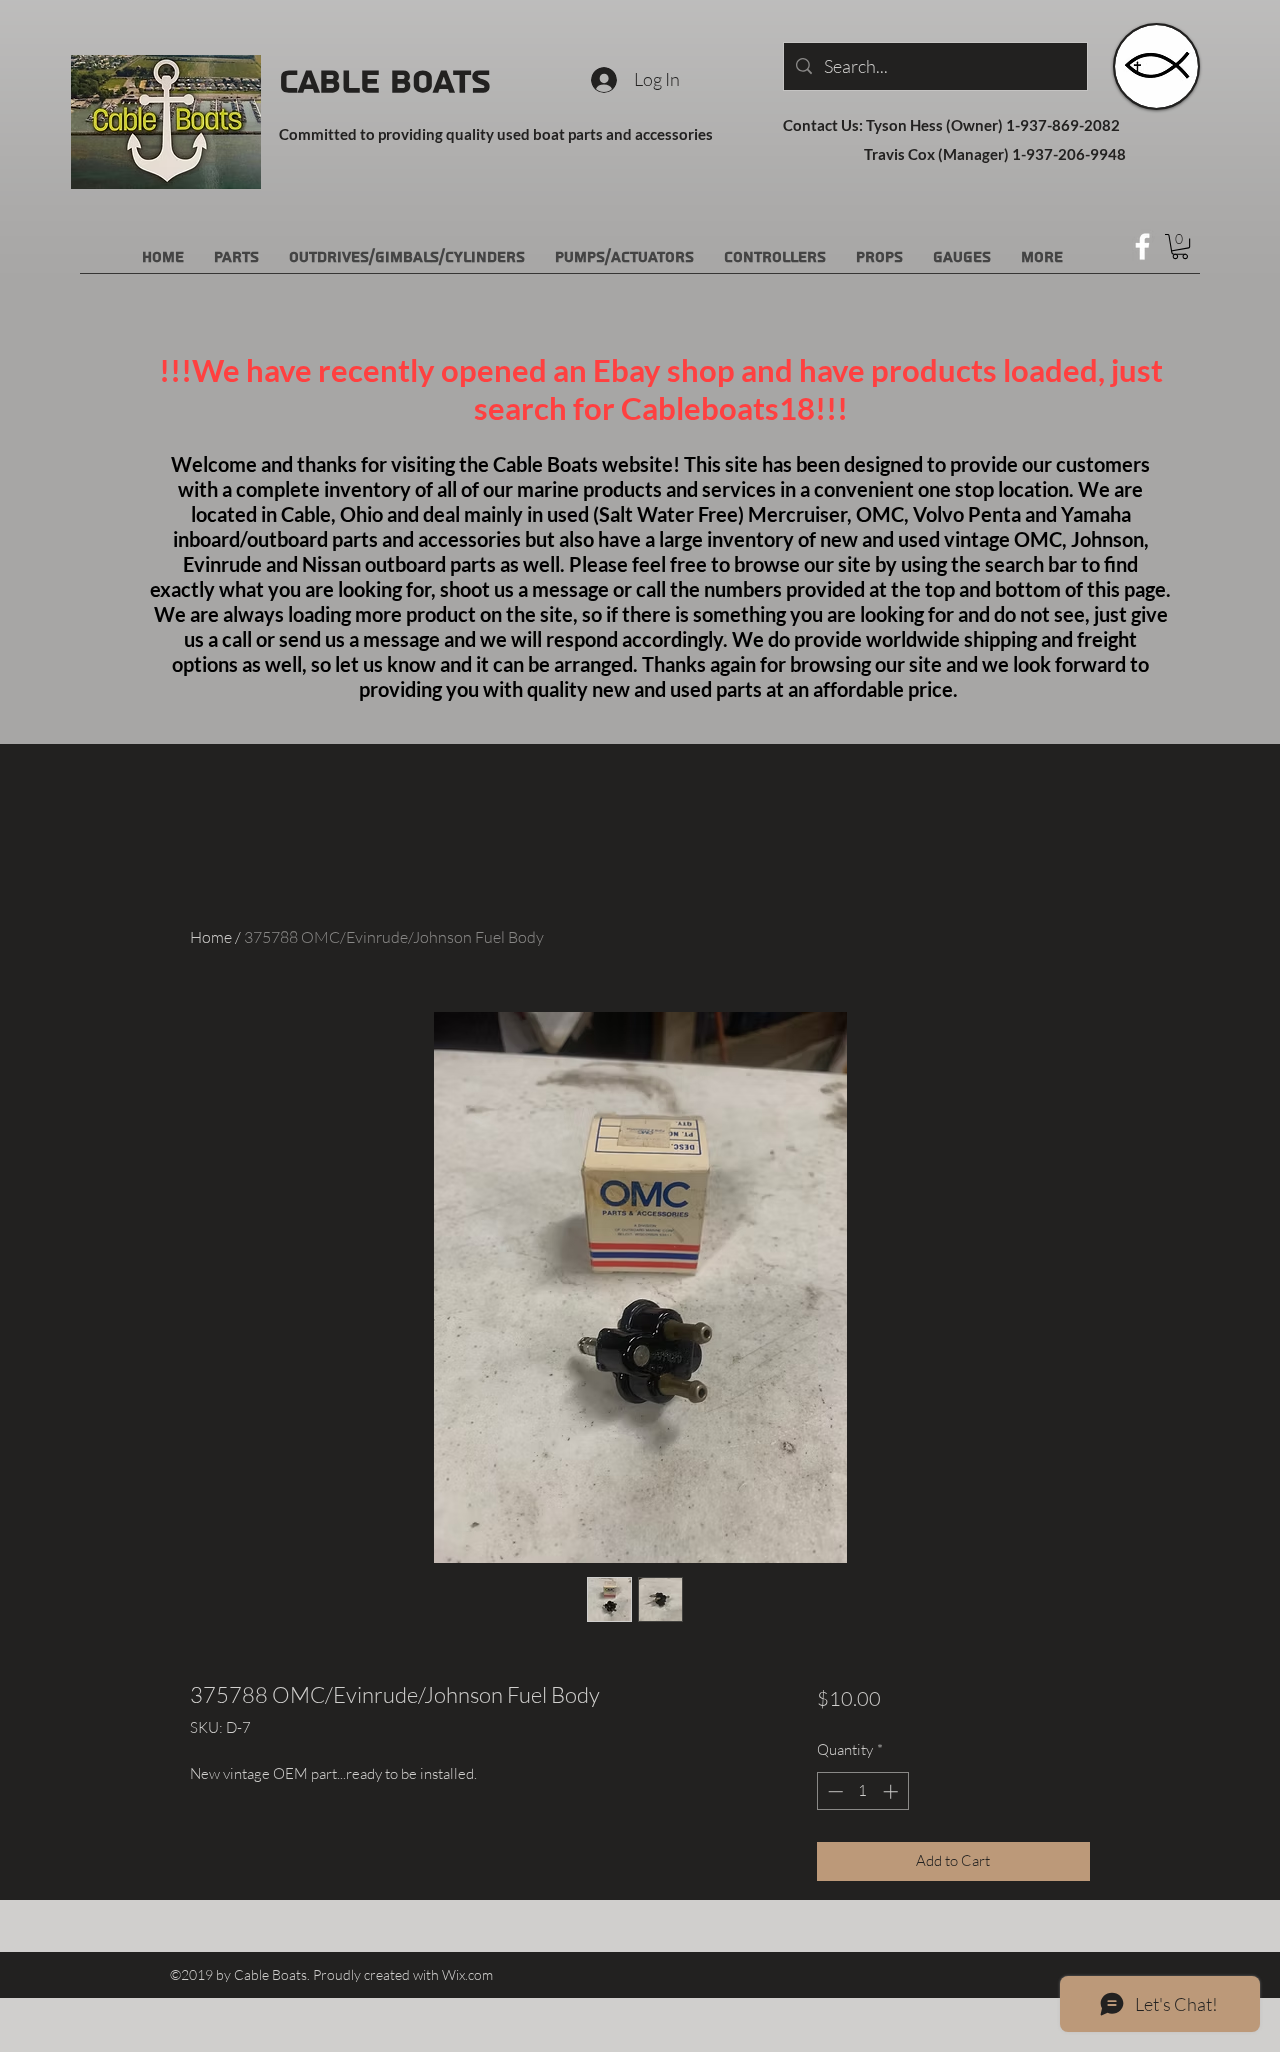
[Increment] (892, 1791)
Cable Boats (385, 82)
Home (211, 937)
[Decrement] (833, 1791)
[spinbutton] (862, 1791)
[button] (1180, 246)
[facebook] (1142, 246)
